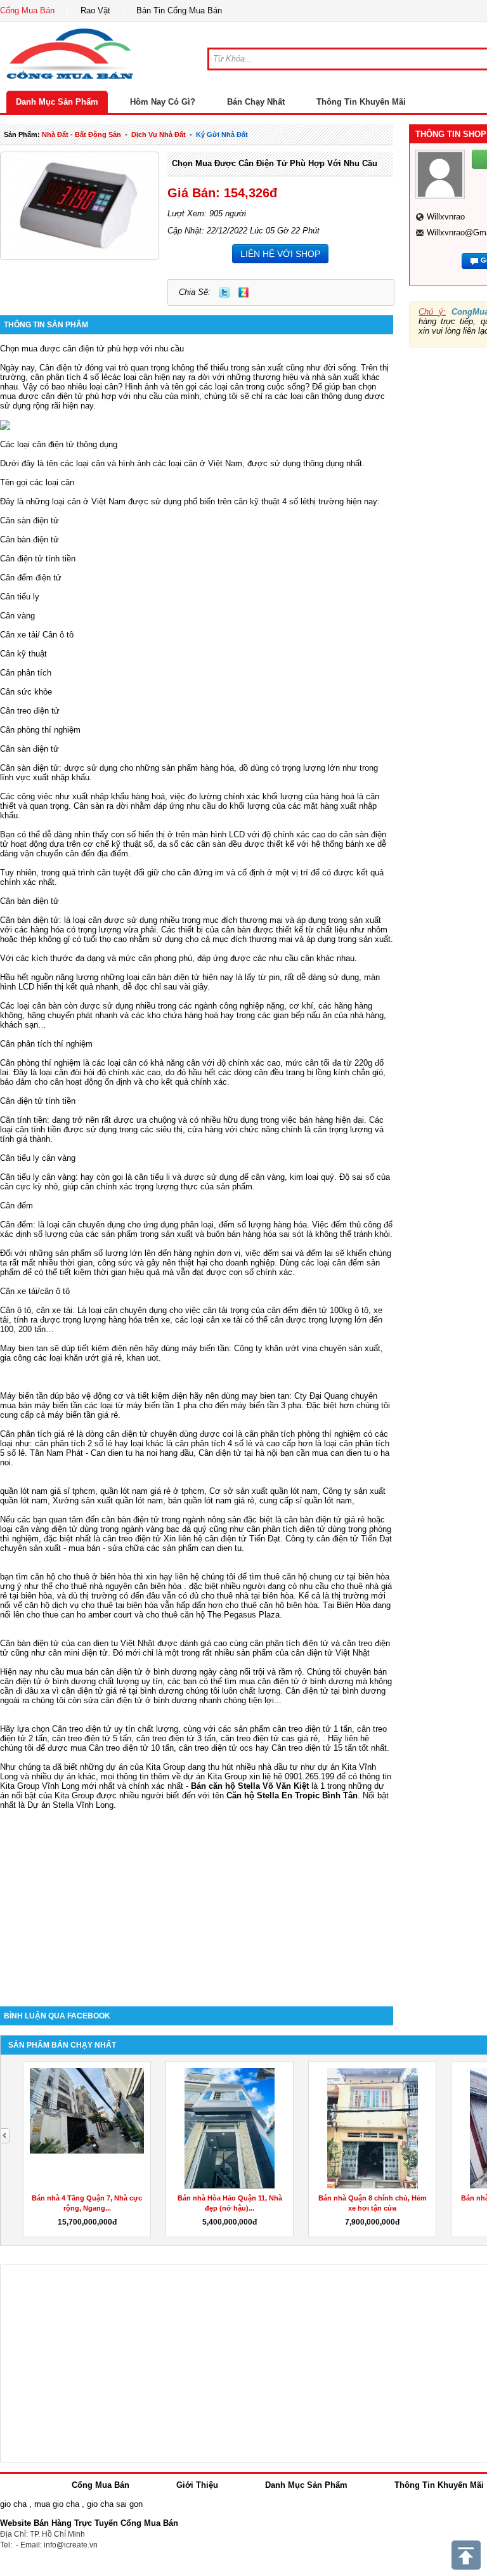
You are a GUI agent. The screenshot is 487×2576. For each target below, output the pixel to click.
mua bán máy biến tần (41, 1405)
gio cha (13, 2504)
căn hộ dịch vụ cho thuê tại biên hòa (91, 1605)
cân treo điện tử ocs (216, 1748)
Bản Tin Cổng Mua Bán (179, 10)
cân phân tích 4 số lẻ (69, 377)
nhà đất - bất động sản (81, 134)
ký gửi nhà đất (222, 134)
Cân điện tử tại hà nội (238, 1453)
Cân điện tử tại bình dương (335, 1691)
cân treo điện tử (132, 1539)
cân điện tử (226, 1539)
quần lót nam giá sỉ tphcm (48, 1491)
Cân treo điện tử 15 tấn (314, 1748)
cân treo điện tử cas (258, 1738)
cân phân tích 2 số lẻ (75, 1443)
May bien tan (24, 1348)
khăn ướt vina (291, 1348)
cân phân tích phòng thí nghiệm (303, 1434)
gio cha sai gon (115, 2504)
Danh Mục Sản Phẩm (57, 102)
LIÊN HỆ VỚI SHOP (280, 254)
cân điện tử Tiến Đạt (354, 1539)
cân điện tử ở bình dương (305, 1681)
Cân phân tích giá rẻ (37, 1434)
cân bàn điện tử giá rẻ (324, 1520)
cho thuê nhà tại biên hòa (247, 1596)
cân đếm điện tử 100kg (309, 1310)
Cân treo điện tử (82, 1729)
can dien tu (221, 1548)
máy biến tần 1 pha (161, 1405)
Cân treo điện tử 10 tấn (131, 1748)
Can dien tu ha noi (124, 1453)
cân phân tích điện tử (286, 1529)
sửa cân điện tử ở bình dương (140, 1700)
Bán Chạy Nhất (256, 102)
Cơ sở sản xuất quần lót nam (263, 1491)
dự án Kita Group (215, 1776)
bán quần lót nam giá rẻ (211, 1500)
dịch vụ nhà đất (159, 134)
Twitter (224, 292)
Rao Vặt (95, 10)
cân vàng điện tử (46, 1529)
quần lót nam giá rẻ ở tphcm (152, 1491)
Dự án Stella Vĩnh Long (70, 1805)
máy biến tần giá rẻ (83, 1415)
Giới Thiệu (197, 2485)
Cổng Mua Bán (27, 10)
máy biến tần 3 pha (266, 1405)
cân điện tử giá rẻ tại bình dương (122, 1691)
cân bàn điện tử (130, 1520)
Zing (243, 292)
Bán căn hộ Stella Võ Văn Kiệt (250, 1786)
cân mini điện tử (78, 1653)
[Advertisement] (197, 1899)
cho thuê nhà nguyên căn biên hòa (118, 1586)
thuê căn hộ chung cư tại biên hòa (327, 1577)
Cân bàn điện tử (29, 1643)
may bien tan (265, 1396)
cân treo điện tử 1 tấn (312, 1729)
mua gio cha (57, 2504)
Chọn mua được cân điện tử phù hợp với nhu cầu (275, 163)
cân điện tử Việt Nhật (330, 1653)
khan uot (143, 1358)
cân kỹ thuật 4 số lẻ (270, 501)
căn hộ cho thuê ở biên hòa (81, 1577)
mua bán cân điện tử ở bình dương (132, 1672)
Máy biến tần (24, 1396)
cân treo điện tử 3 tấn (176, 1738)
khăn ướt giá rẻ (93, 1358)
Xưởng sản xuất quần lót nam (108, 1500)
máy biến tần (205, 1348)
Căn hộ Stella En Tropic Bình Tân (292, 1795)
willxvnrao (446, 217)
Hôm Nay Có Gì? (163, 102)
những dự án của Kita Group (133, 1767)
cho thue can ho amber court (79, 1615)
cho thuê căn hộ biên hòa (271, 1605)
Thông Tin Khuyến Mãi (361, 102)
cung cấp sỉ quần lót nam (306, 1500)
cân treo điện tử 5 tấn (92, 1738)
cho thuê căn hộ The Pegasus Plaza (213, 1615)
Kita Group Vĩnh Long (40, 1786)
